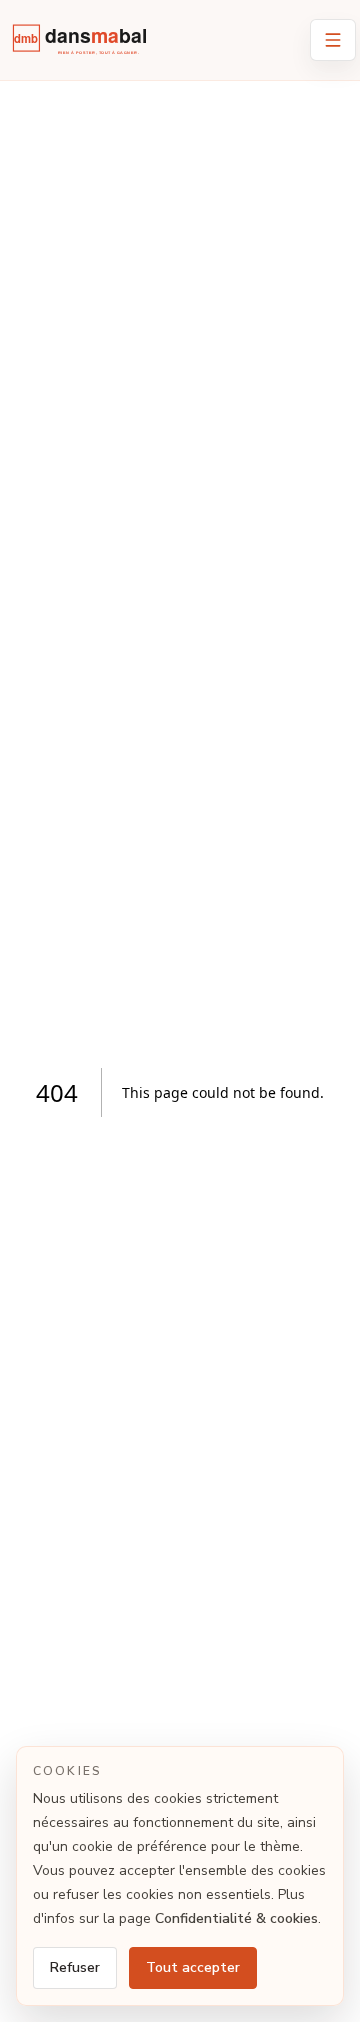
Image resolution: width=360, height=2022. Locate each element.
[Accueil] (85, 44)
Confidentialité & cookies (236, 1918)
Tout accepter (193, 1967)
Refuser (75, 1967)
